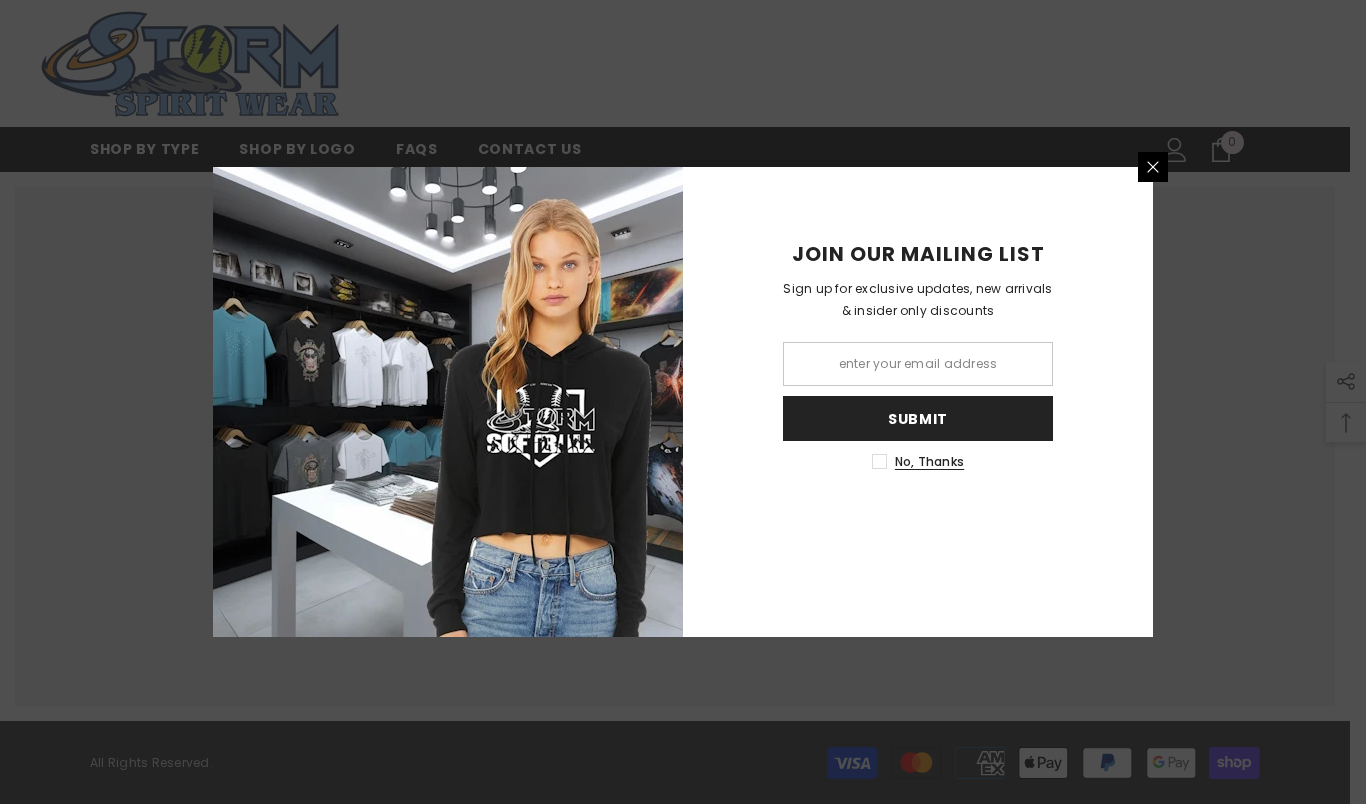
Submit (918, 419)
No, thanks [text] (929, 461)
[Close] (1153, 167)
